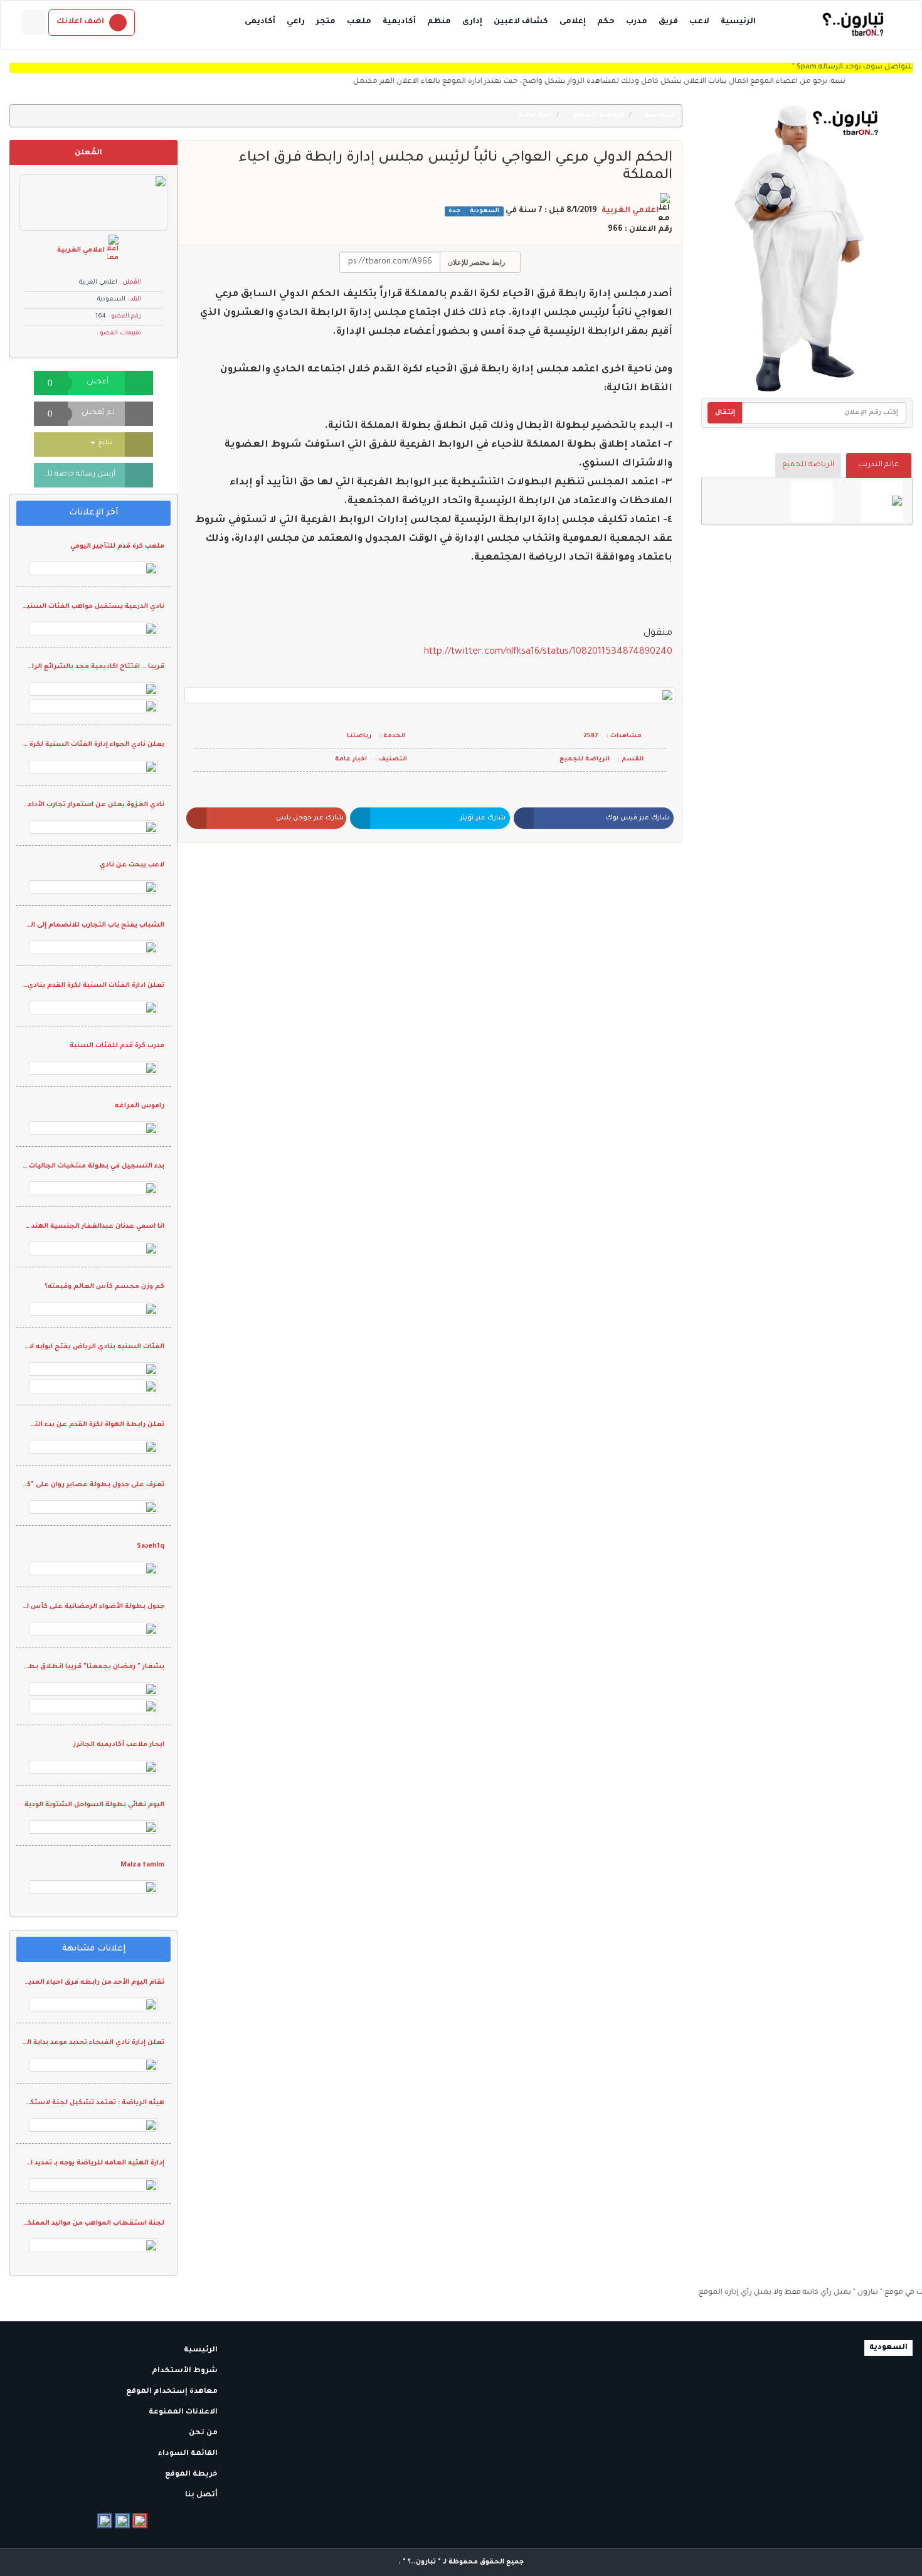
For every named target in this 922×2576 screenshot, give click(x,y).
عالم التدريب (878, 465)
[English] (34, 23)
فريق (668, 22)
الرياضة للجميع (808, 465)
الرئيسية (738, 22)
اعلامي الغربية (630, 211)
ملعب (359, 22)
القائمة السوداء (189, 2454)
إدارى (472, 22)
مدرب (637, 22)
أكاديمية (399, 22)
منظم (439, 22)
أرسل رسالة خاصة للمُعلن (75, 475)
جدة (454, 211)
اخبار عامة (536, 115)
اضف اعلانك (80, 22)
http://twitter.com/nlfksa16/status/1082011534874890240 (548, 652)
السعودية (484, 211)
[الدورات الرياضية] (882, 501)
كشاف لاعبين (521, 22)
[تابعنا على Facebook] (105, 2521)
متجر (326, 22)
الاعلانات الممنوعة (184, 2413)
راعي (296, 22)
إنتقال (725, 413)
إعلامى (573, 22)
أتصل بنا (202, 2495)
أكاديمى (260, 22)
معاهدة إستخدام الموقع (173, 2392)
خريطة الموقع (192, 2475)
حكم (606, 22)
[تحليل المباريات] (812, 501)
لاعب (699, 22)
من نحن (204, 2433)
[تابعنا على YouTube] (140, 2521)
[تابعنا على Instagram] (122, 2521)
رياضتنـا (359, 736)
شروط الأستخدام (186, 2371)
